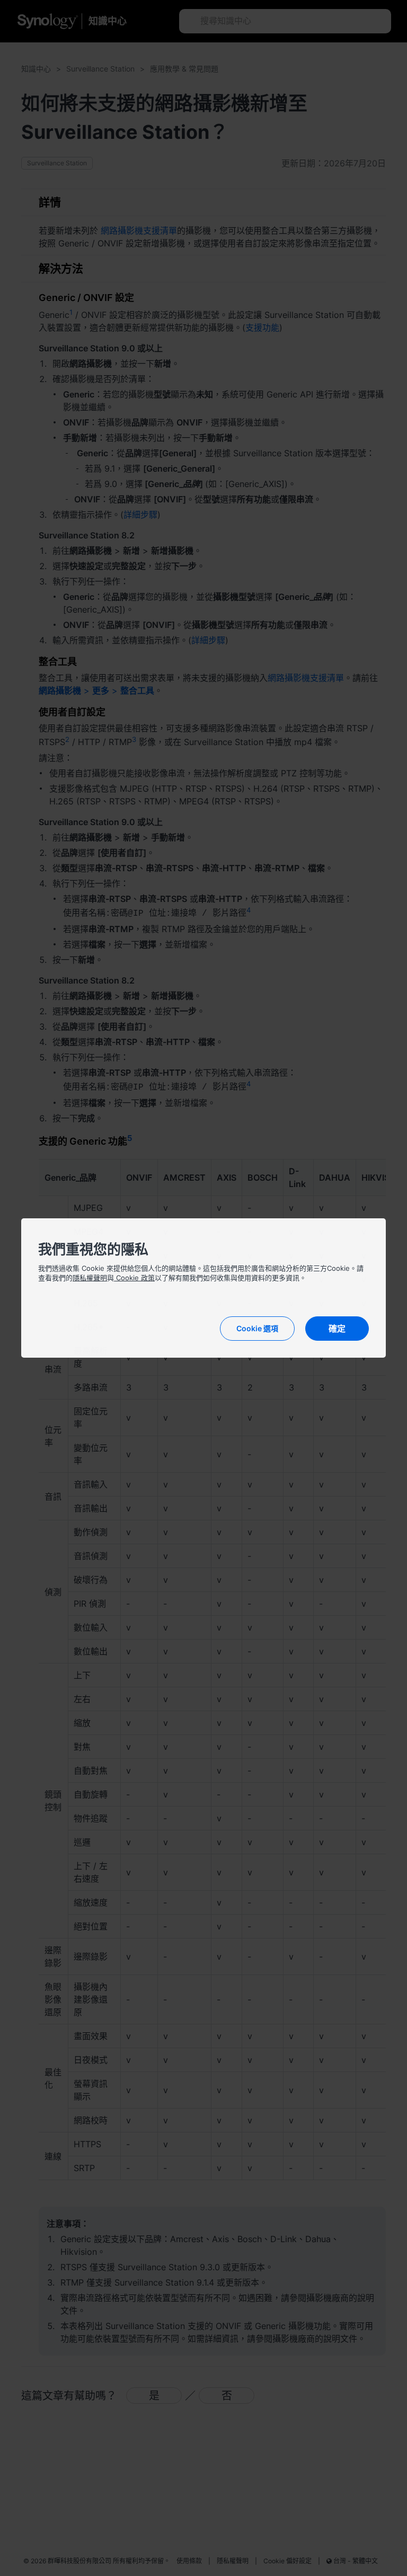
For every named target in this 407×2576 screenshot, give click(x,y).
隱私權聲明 (90, 1278)
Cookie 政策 (134, 1278)
